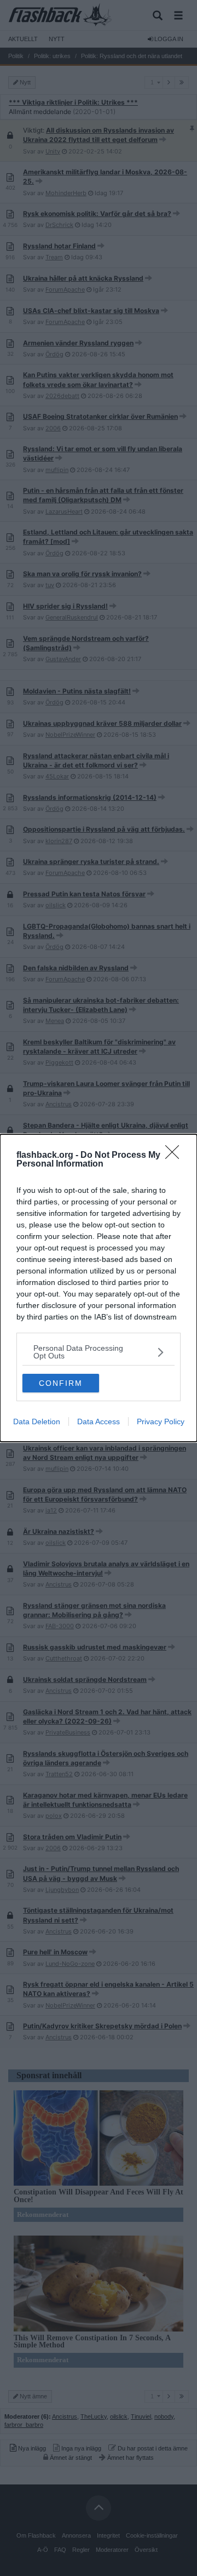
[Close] (176, 1156)
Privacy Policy (161, 1421)
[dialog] (99, 1288)
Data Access (99, 1421)
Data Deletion (37, 1421)
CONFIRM (61, 1383)
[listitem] (99, 1352)
